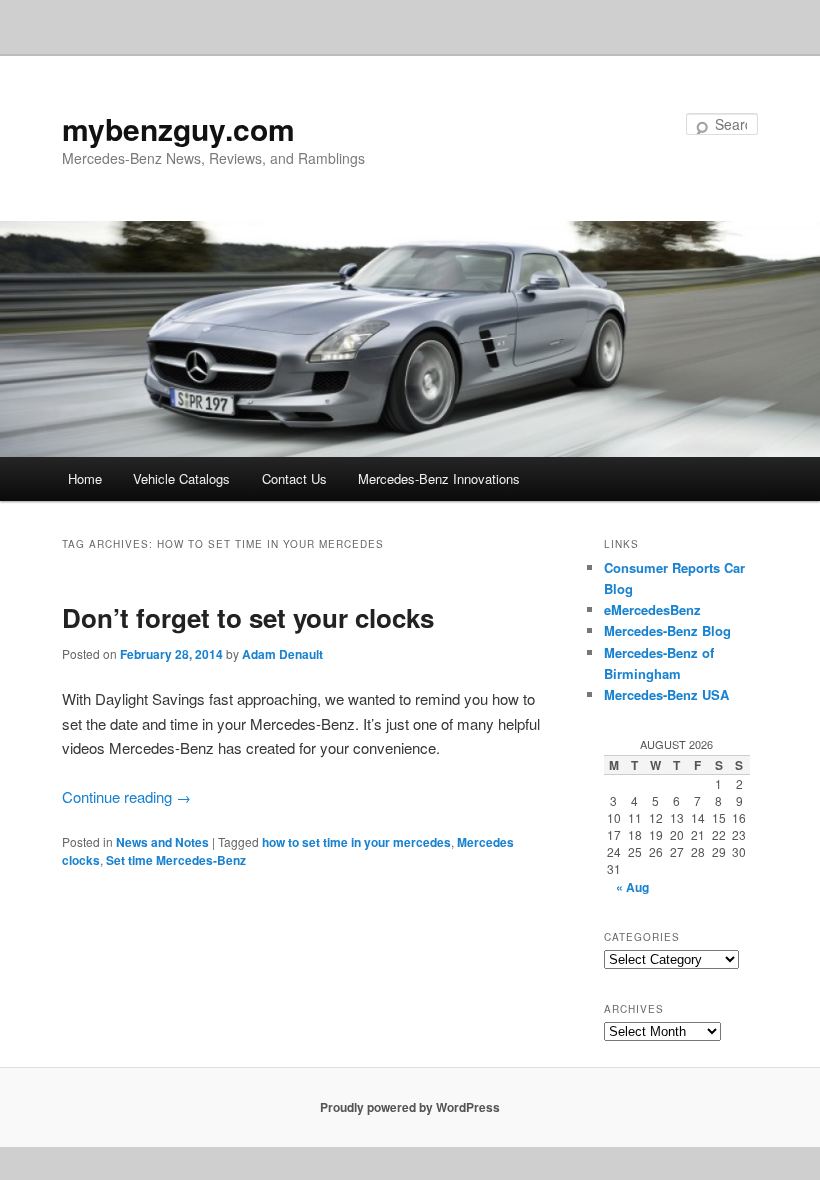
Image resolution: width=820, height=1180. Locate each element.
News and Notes (162, 842)
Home (85, 478)
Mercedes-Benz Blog (667, 630)
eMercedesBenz (652, 609)
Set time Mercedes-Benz (176, 860)
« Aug (632, 887)
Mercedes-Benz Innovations (439, 478)
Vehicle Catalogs (181, 478)
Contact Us (294, 478)
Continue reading (126, 796)
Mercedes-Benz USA (666, 694)
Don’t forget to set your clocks (248, 617)
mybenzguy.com (178, 128)
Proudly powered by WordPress (410, 1107)
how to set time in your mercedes (356, 842)
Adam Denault (282, 654)
